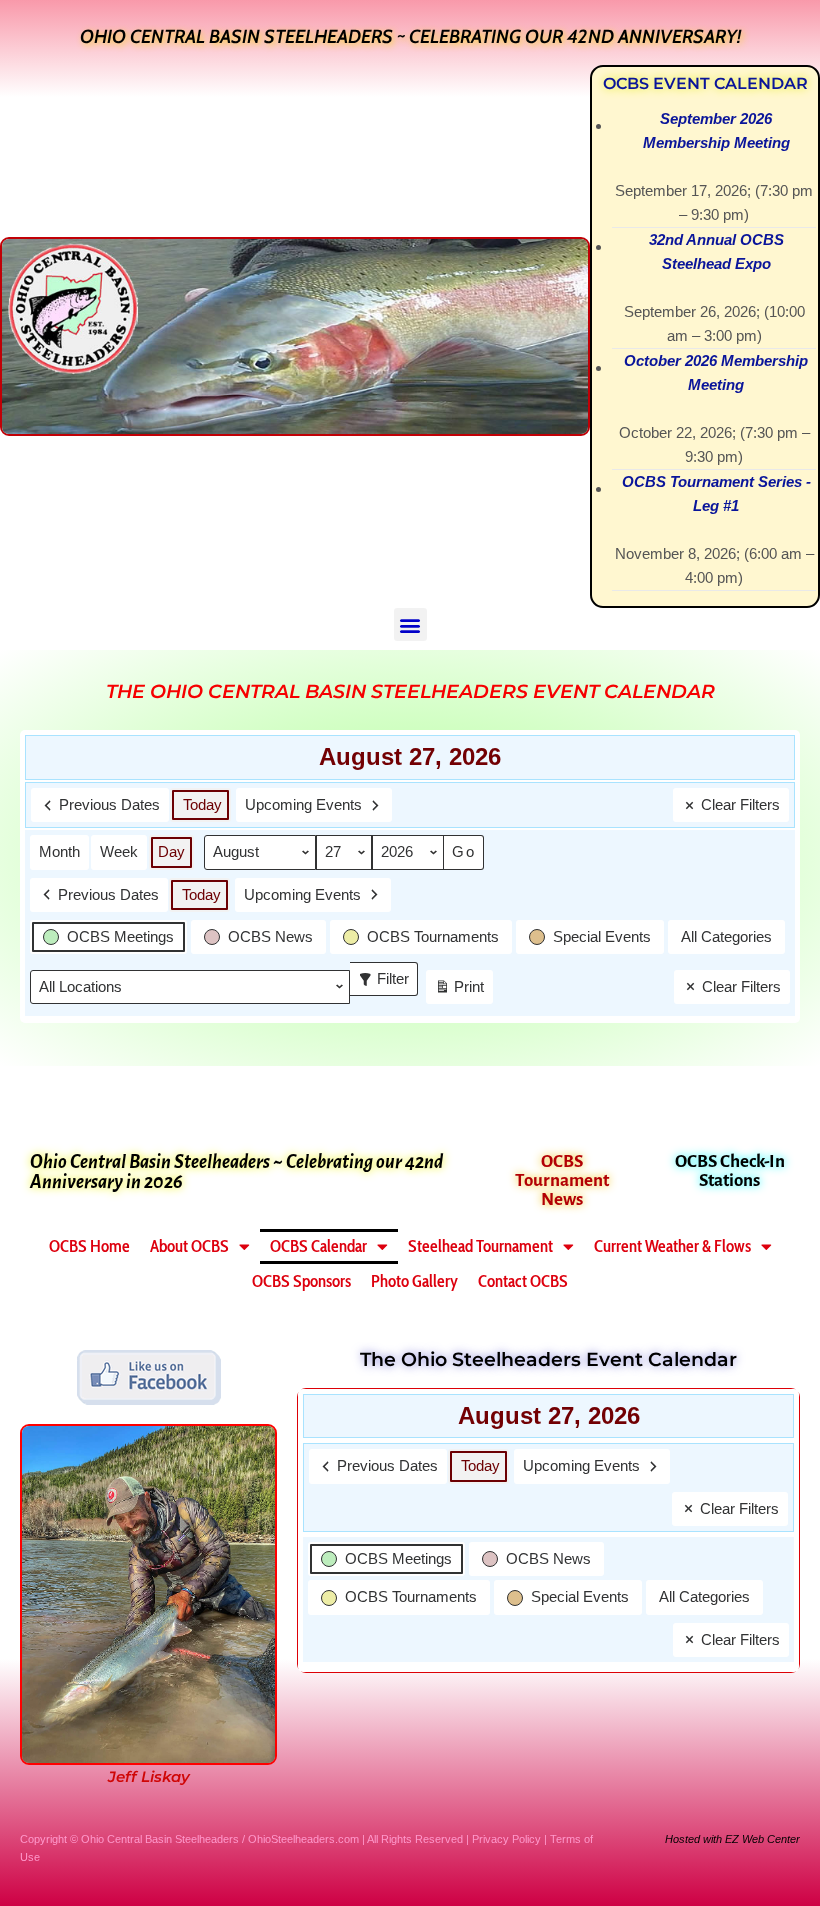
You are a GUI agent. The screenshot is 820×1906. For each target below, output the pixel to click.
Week (119, 851)
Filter (387, 974)
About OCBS (189, 1246)
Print (459, 991)
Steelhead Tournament (480, 1246)
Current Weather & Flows (672, 1246)
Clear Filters (740, 804)
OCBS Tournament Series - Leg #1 (716, 493)
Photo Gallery (414, 1281)
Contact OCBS (523, 1281)
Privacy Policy (506, 1839)
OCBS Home (89, 1246)
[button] (410, 624)
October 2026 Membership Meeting (716, 372)
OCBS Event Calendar (705, 83)
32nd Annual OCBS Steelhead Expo (716, 251)
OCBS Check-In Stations (730, 1171)
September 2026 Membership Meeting (716, 130)
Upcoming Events (303, 804)
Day (171, 851)
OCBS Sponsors (301, 1281)
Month (59, 851)
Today (202, 804)
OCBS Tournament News (562, 1180)
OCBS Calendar (318, 1246)
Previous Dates (109, 804)
